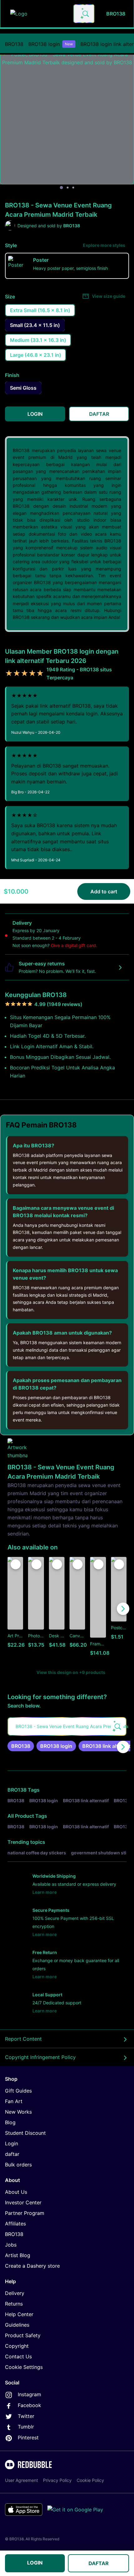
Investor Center (23, 2202)
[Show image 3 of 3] (73, 188)
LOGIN (35, 2563)
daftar (12, 2154)
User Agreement (22, 2480)
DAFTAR (99, 2563)
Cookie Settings (24, 2367)
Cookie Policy (90, 2480)
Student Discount (25, 2133)
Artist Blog (18, 2255)
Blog (10, 2122)
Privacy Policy (57, 2480)
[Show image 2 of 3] (68, 188)
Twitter (26, 2416)
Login (12, 2143)
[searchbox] (67, 1726)
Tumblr (26, 2427)
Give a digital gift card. (74, 945)
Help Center (19, 2314)
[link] (21, 1746)
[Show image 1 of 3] (61, 188)
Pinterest (28, 2438)
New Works (18, 2112)
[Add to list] (16, 1564)
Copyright (17, 2346)
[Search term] (85, 14)
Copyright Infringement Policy (40, 2057)
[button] (98, 1609)
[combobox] (84, 14)
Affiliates (15, 2224)
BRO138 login (51, 44)
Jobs (11, 2245)
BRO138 (14, 44)
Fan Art (14, 2101)
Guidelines (17, 2325)
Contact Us (18, 2356)
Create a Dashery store (32, 2266)
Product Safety (23, 2335)
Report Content (23, 2039)
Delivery (15, 2293)
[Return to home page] (38, 14)
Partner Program (25, 2213)
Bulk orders (18, 2165)
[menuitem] (14, 44)
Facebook (29, 2405)
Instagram (29, 2394)
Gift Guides (18, 2091)
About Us (16, 2192)
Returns (14, 2304)
